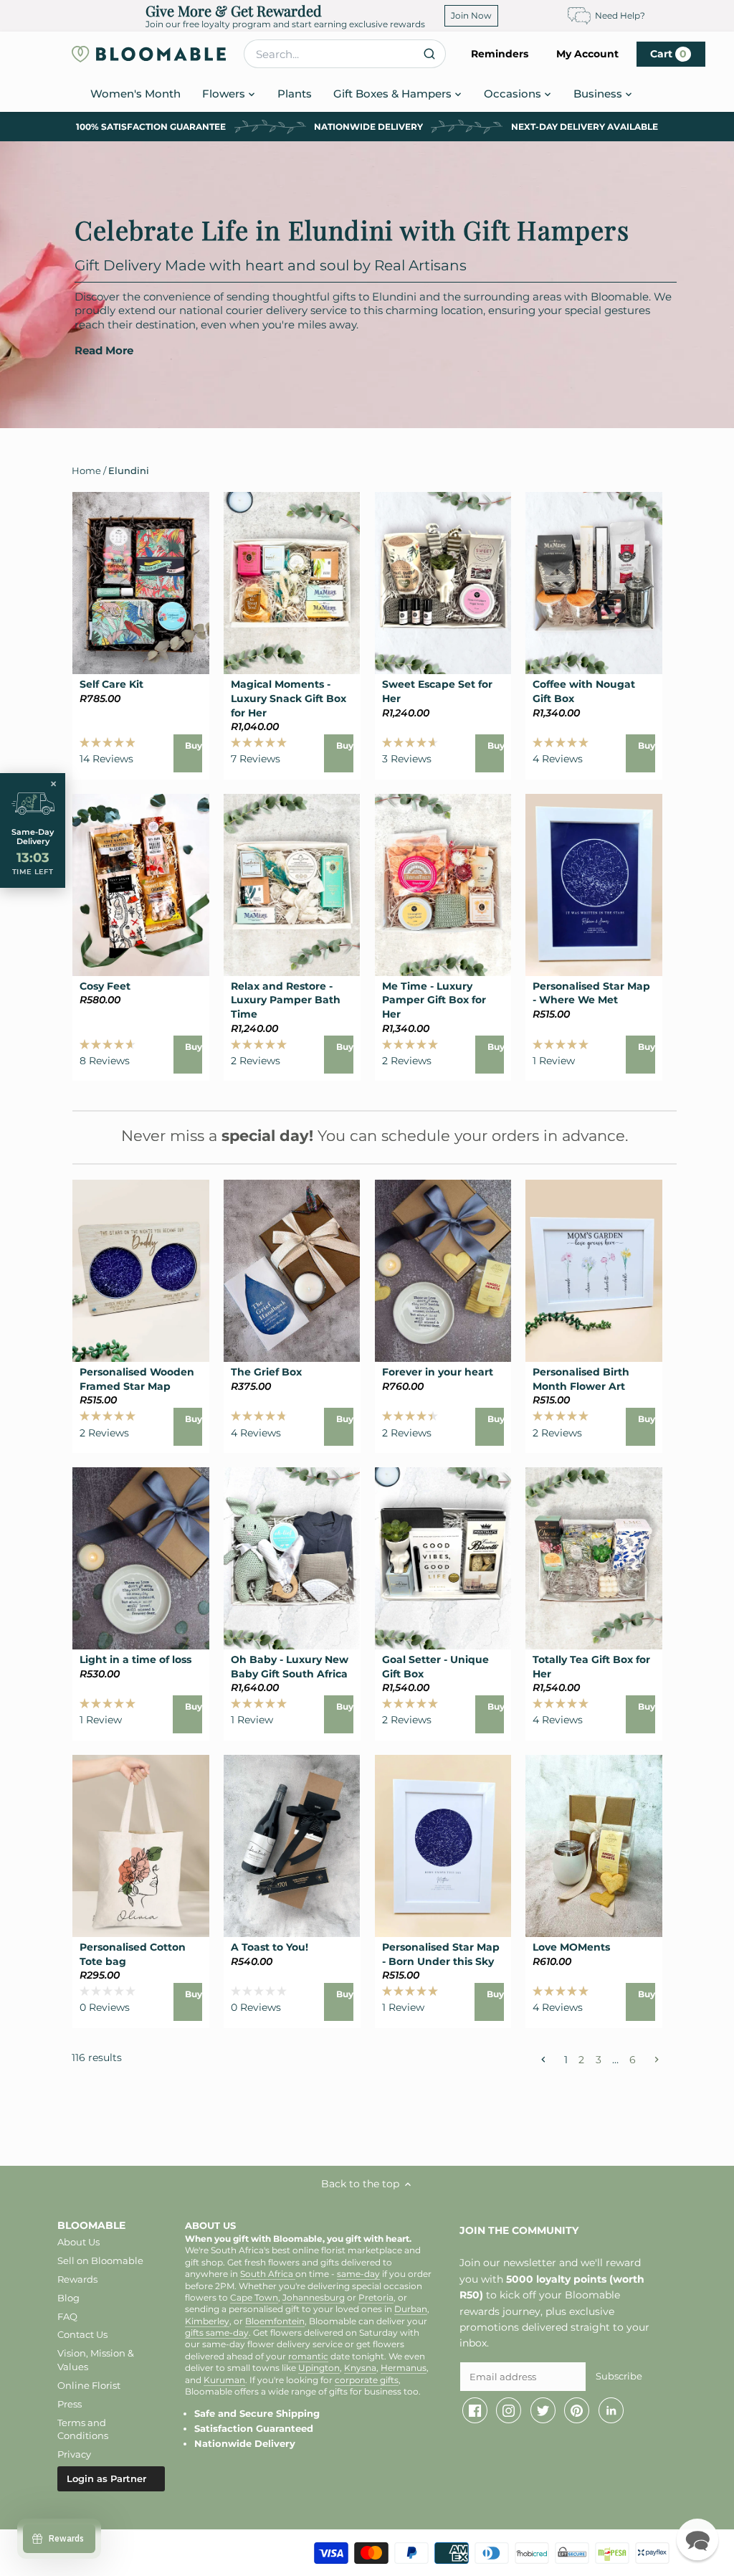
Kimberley (207, 2321)
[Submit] (429, 54)
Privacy (74, 2454)
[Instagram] (509, 2410)
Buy (194, 745)
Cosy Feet (105, 986)
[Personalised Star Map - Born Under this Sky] (443, 1846)
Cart (668, 54)
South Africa (268, 2274)
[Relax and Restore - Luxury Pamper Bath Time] (292, 885)
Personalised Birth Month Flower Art (581, 1379)
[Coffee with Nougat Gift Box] (594, 583)
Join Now (471, 15)
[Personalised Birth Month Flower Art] (594, 1271)
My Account (587, 54)
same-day (358, 2274)
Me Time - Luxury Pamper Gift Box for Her (434, 1000)
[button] (697, 2539)
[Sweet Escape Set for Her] (443, 583)
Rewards (77, 2279)
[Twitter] (543, 2410)
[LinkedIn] (611, 2410)
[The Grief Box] (292, 1271)
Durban (411, 2309)
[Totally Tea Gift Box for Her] (594, 1558)
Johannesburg (314, 2298)
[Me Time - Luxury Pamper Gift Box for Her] (443, 885)
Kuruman (224, 2380)
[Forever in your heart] (443, 1271)
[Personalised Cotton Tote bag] (141, 1846)
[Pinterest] (577, 2410)
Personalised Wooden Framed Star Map (137, 1379)
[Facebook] (475, 2410)
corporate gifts (367, 2380)
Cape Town (254, 2298)
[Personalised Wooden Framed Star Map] (141, 1271)
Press (70, 2404)
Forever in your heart (438, 1372)
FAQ (67, 2316)
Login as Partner (106, 2478)
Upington (319, 2368)
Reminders (500, 54)
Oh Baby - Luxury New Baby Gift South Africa (290, 1667)
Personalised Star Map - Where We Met (591, 993)
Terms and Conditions (83, 2429)
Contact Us (82, 2334)
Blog (68, 2298)
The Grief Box (266, 1372)
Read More (104, 351)
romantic (308, 2357)
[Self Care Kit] (141, 583)
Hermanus (404, 2368)
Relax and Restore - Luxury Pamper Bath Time (286, 1000)
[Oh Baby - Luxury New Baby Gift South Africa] (292, 1558)
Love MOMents (571, 1947)
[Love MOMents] (594, 1846)
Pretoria (376, 2298)
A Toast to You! (270, 1947)
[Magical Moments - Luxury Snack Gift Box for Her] (292, 583)
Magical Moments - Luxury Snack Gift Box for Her (289, 698)
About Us (78, 2242)
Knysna (360, 2368)
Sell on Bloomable (100, 2260)
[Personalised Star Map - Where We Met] (594, 885)
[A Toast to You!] (292, 1846)
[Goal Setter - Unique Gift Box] (443, 1558)
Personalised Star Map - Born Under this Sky (441, 1954)
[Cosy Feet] (141, 885)
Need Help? (620, 15)
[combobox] (345, 54)
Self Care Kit (111, 684)
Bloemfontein (275, 2321)
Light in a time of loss (135, 1659)
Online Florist (89, 2385)
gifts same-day (217, 2333)
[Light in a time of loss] (141, 1558)
